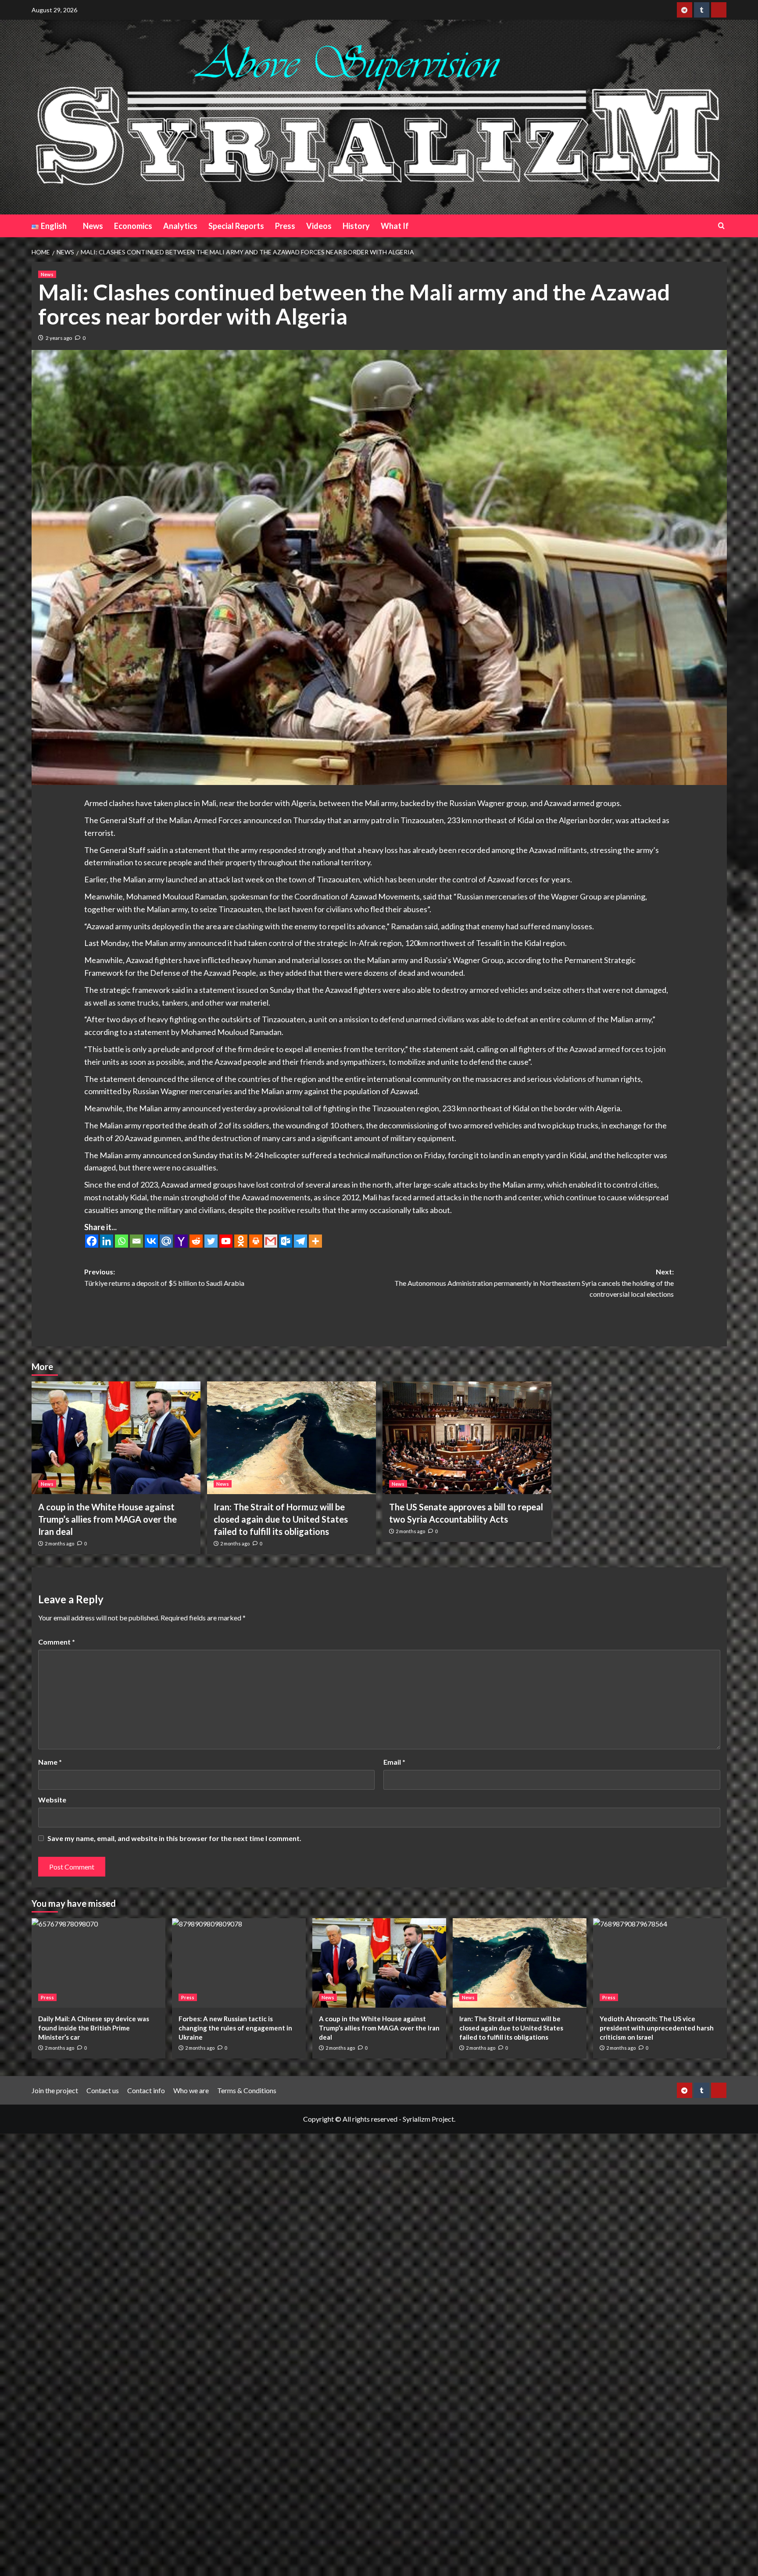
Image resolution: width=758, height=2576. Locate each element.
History (356, 226)
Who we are (191, 2090)
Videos (319, 226)
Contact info (146, 2090)
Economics (133, 226)
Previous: (164, 1277)
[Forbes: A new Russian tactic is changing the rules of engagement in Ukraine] (239, 1963)
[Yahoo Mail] (181, 1241)
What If (395, 226)
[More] (315, 1241)
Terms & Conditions (247, 2090)
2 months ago (59, 1543)
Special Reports (236, 226)
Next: (534, 1283)
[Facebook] (92, 1241)
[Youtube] (226, 1241)
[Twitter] (211, 1241)
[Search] (721, 226)
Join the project (55, 2090)
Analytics (180, 226)
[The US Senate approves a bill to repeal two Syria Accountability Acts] (467, 1438)
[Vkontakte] (151, 1241)
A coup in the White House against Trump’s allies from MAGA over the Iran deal (107, 1519)
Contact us (103, 2090)
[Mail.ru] (166, 1241)
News (93, 226)
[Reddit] (196, 1241)
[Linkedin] (107, 1241)
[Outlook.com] (286, 1241)
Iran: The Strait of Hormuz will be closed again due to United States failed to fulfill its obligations (281, 1519)
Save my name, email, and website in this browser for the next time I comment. (174, 1838)
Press (285, 226)
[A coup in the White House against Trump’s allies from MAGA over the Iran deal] (116, 1438)
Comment (57, 1642)
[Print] (256, 1241)
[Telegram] (300, 1241)
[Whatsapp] (122, 1241)
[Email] (136, 1241)
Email (394, 1762)
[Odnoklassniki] (241, 1241)
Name (50, 1762)
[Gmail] (271, 1241)
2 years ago (59, 338)
